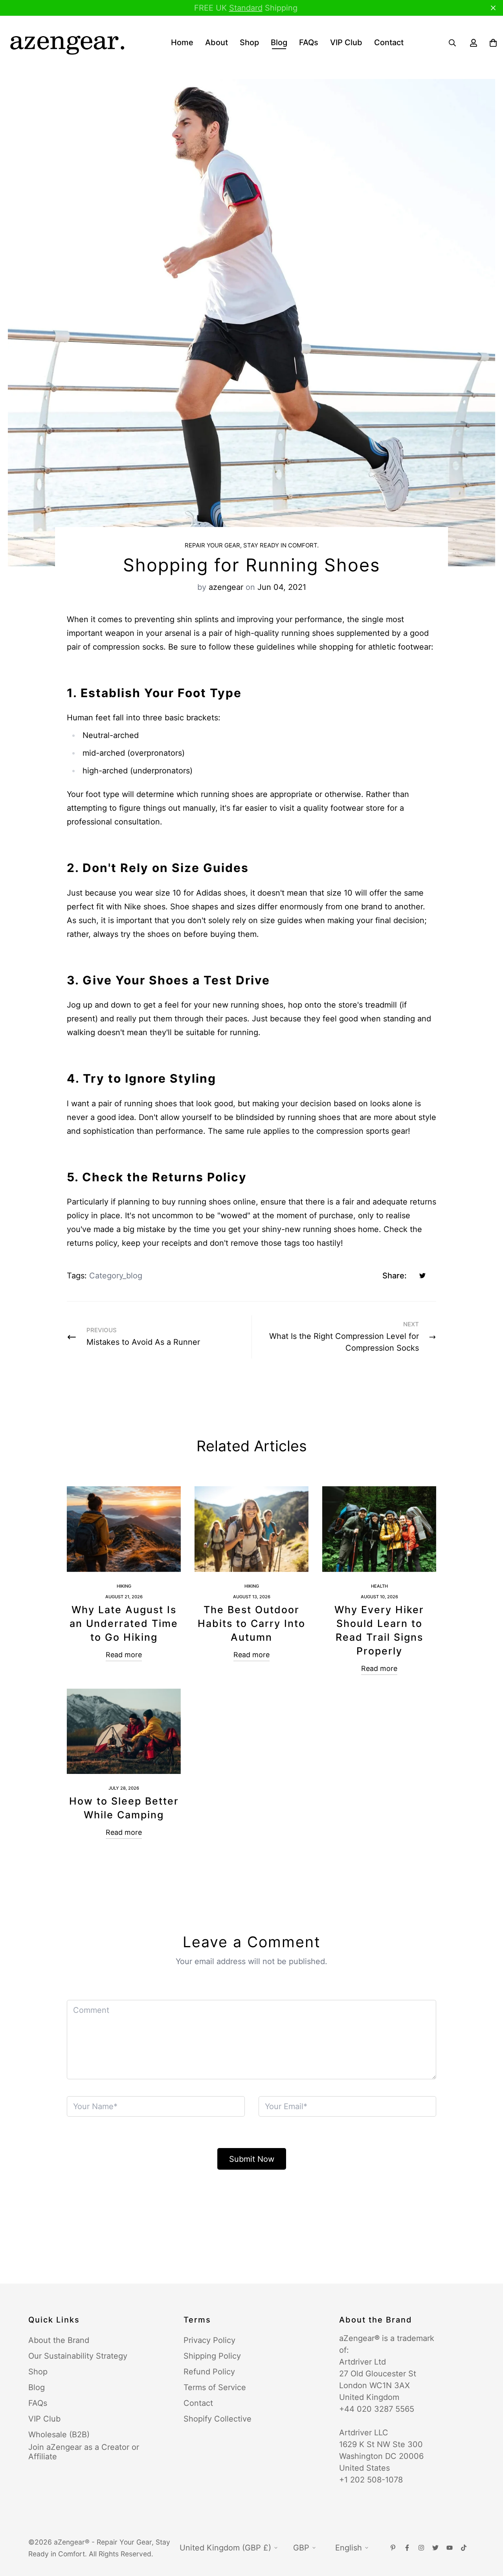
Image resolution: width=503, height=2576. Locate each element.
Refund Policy (209, 2372)
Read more (124, 1655)
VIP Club (346, 42)
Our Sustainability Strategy (78, 2356)
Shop (249, 42)
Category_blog (116, 1276)
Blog (279, 42)
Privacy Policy (209, 2340)
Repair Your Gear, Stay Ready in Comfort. (252, 545)
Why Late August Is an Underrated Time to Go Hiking (124, 1623)
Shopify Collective (218, 2419)
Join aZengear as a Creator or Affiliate (84, 2452)
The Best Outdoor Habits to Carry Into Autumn (251, 1623)
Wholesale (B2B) (59, 2435)
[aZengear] (67, 43)
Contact (389, 42)
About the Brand (59, 2340)
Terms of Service (215, 2387)
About (217, 42)
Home (182, 42)
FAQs (309, 42)
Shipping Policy (212, 2356)
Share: (395, 1276)
